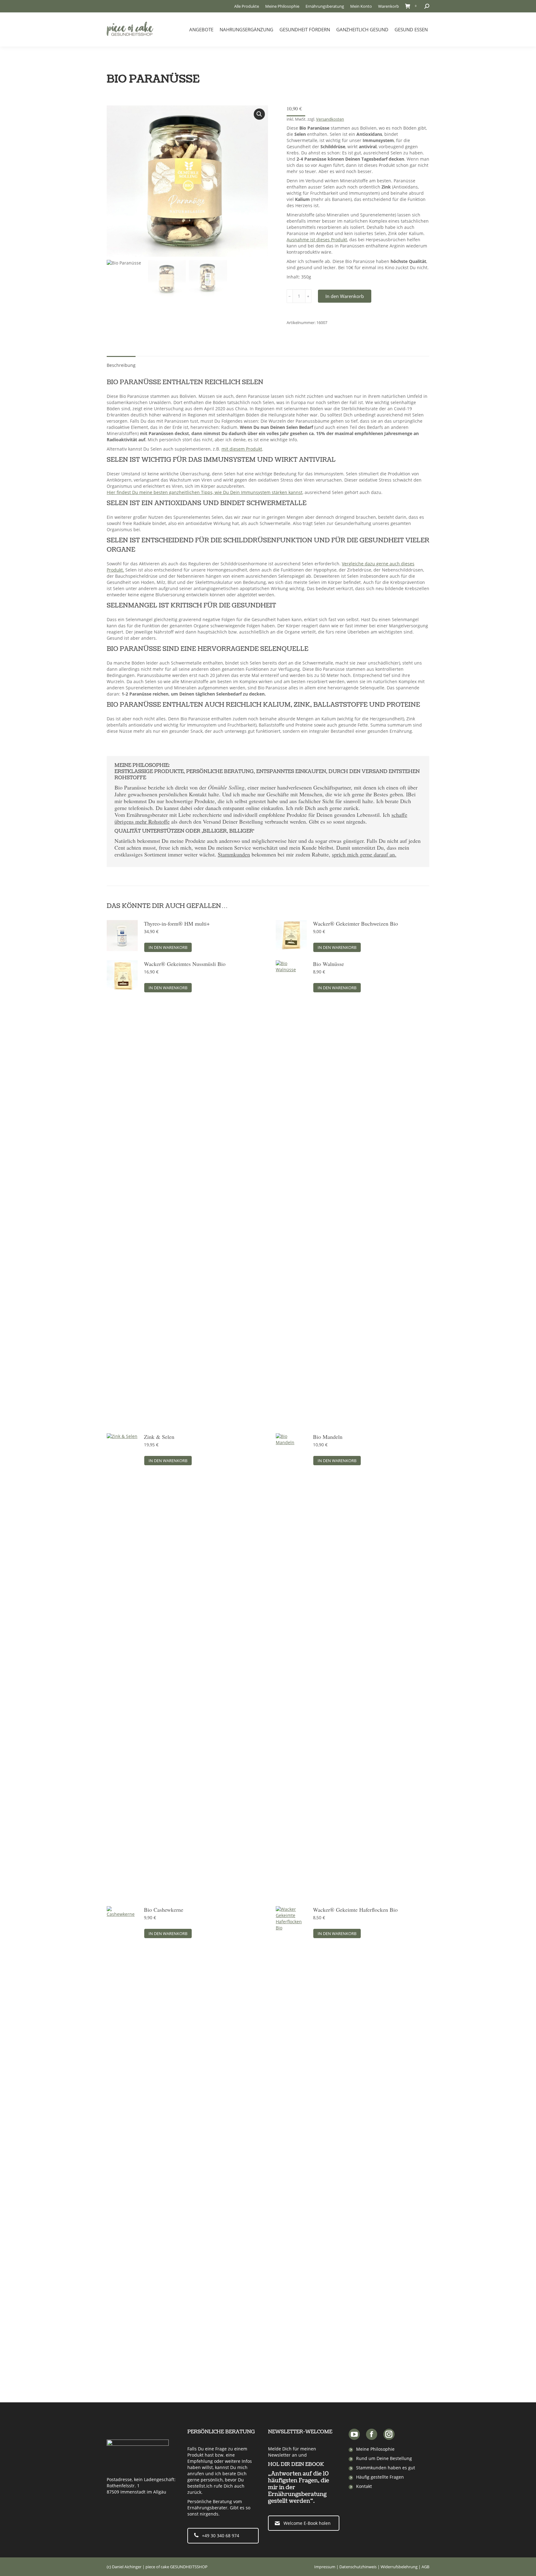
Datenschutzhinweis (358, 2567)
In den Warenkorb (345, 296)
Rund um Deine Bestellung (384, 2458)
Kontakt (364, 2486)
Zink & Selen (159, 1437)
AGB (425, 2567)
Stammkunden (234, 854)
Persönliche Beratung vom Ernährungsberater (215, 2505)
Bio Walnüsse (328, 964)
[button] (259, 114)
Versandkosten (330, 119)
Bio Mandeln (328, 1437)
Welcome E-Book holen (307, 2523)
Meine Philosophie (375, 2449)
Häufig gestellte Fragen (380, 2477)
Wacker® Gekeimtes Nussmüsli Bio (185, 964)
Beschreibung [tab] (121, 365)
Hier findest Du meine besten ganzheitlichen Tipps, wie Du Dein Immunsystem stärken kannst (205, 492)
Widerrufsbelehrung (399, 2567)
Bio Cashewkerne (164, 1910)
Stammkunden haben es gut (386, 2468)
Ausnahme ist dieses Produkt (317, 240)
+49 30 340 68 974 (221, 2536)
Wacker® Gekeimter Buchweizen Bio (355, 923)
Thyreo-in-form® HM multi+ (177, 923)
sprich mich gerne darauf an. (364, 854)
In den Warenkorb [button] (168, 947)
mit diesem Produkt (242, 449)
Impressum (325, 2567)
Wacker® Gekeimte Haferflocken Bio (355, 1910)
